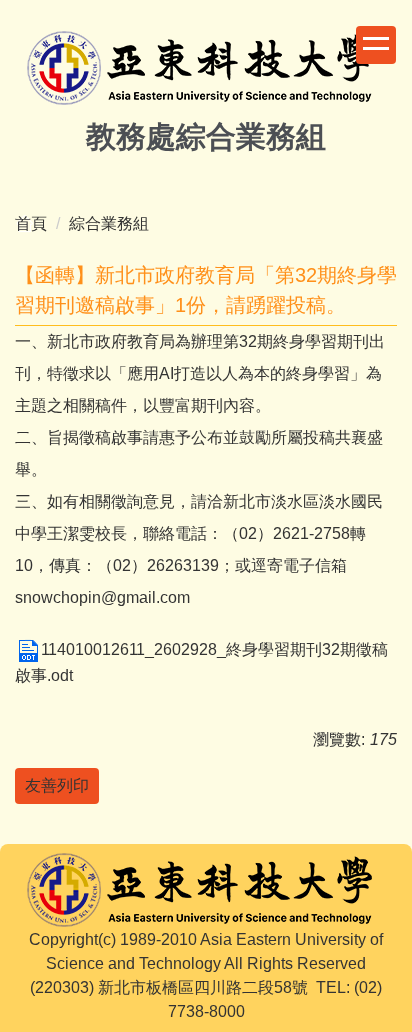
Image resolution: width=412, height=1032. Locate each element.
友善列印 (57, 785)
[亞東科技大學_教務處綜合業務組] (206, 70)
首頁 (31, 223)
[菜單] (376, 45)
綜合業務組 (109, 223)
